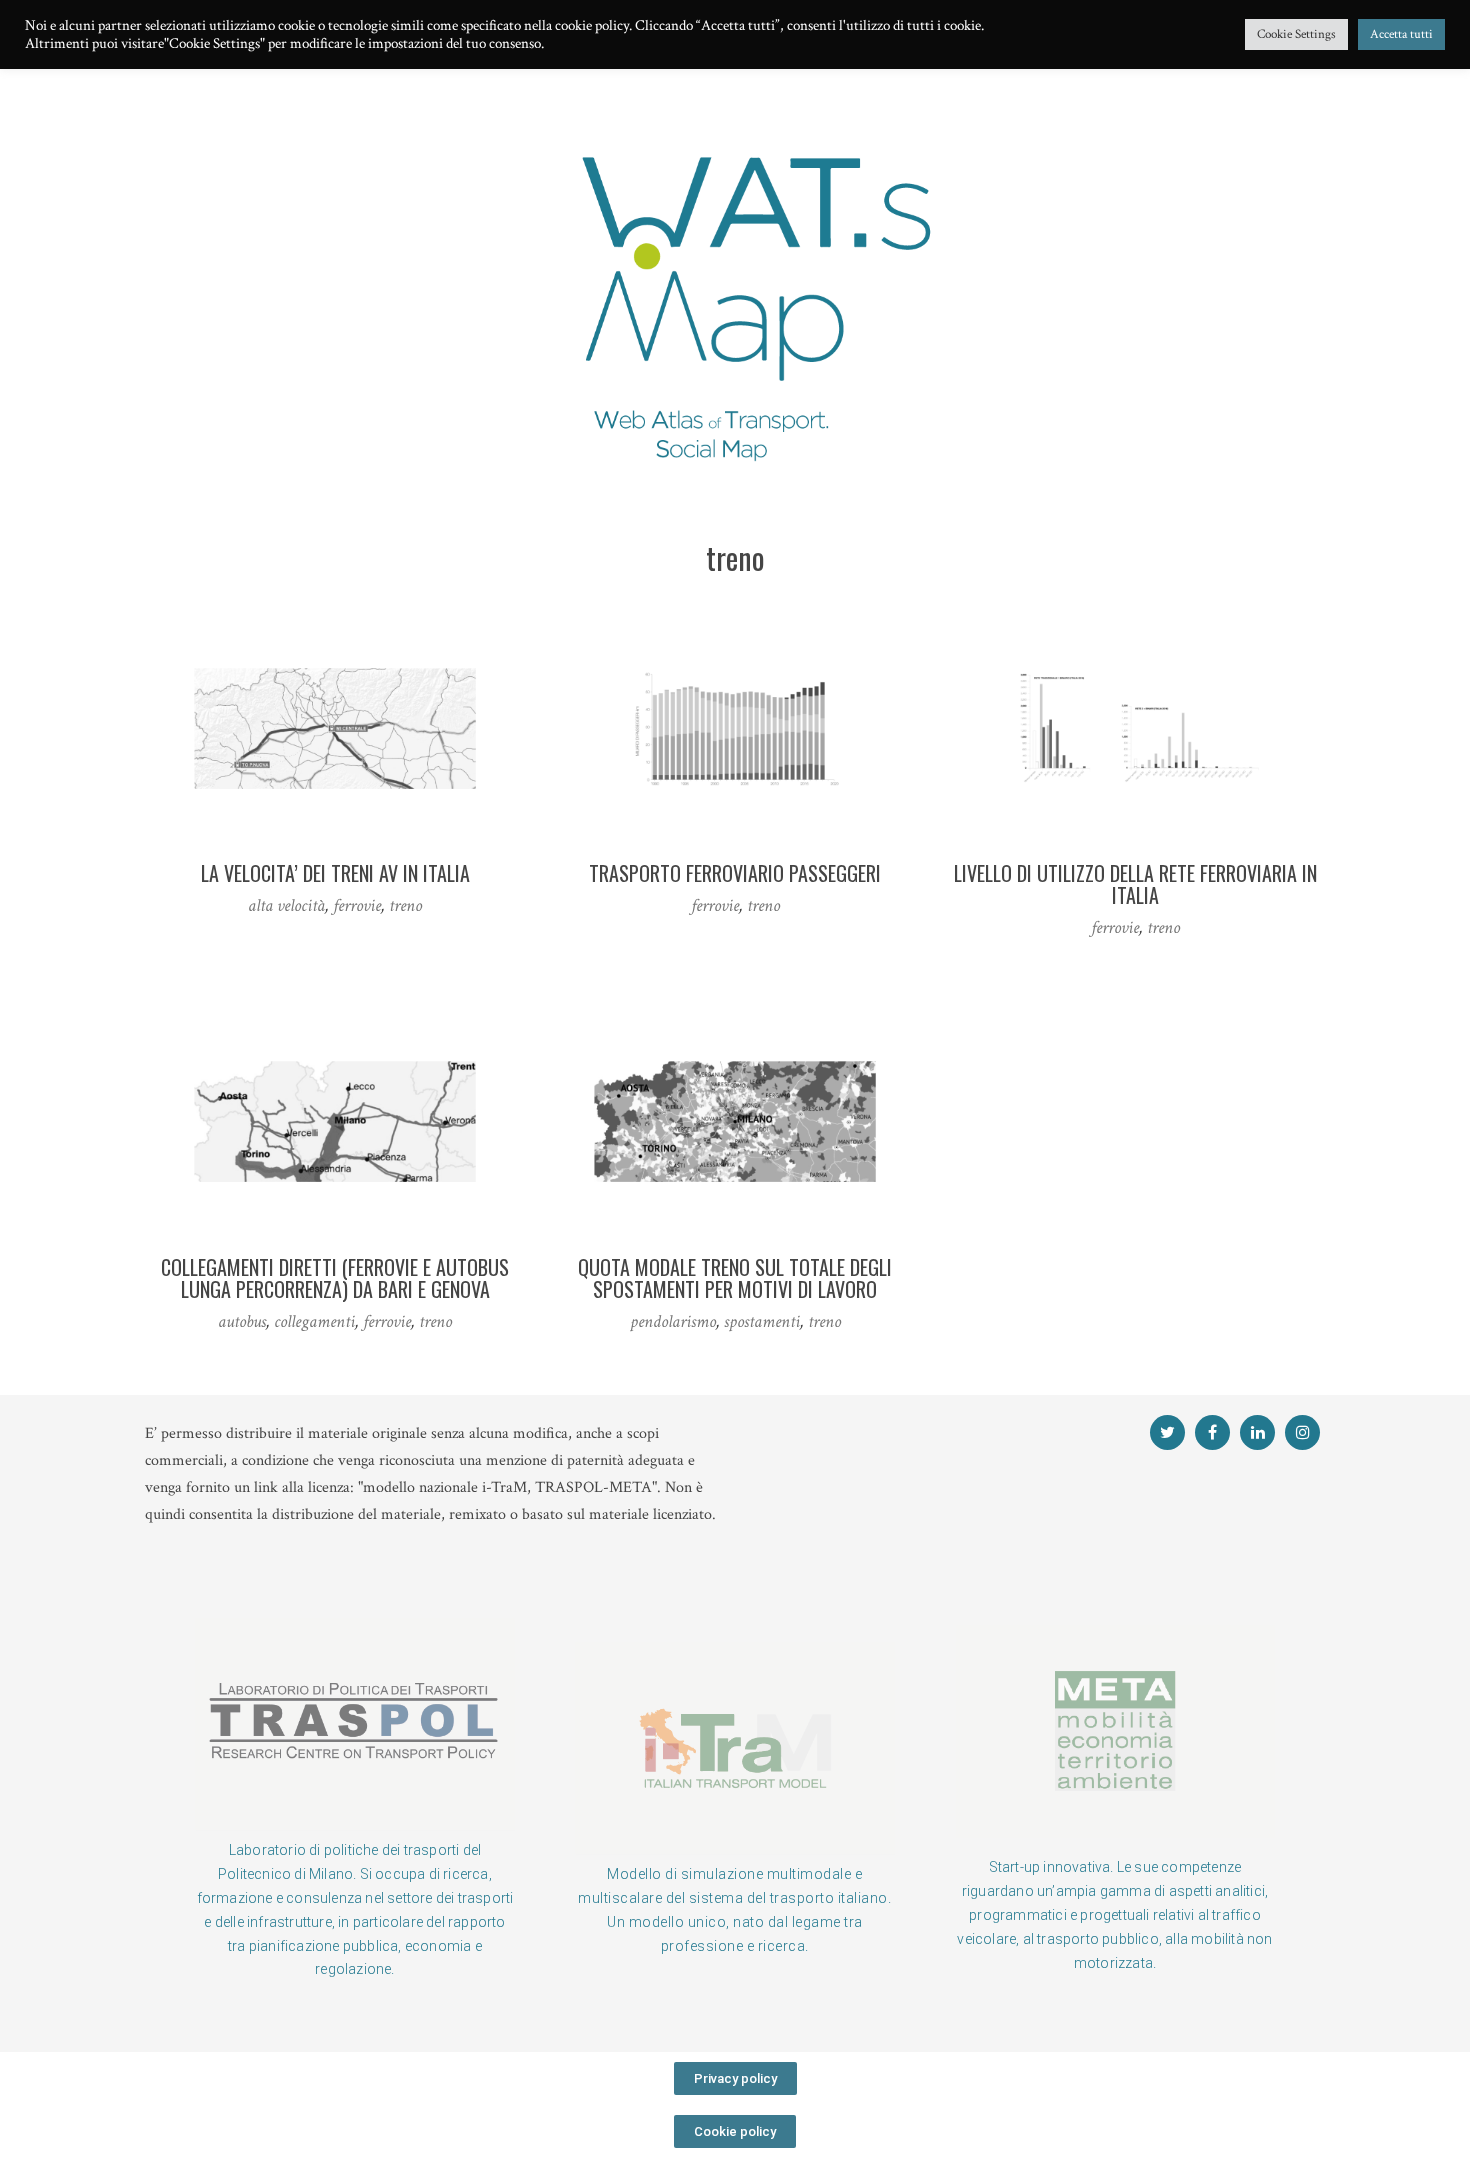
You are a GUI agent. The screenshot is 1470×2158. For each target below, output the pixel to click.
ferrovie (357, 905)
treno (405, 905)
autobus (242, 1321)
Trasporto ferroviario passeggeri (735, 873)
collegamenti (314, 1321)
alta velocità (286, 905)
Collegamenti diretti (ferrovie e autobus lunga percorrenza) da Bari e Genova (335, 1278)
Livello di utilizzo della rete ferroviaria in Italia (1135, 884)
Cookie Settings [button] (1296, 34)
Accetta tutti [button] (1401, 34)
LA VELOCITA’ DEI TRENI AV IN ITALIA (335, 873)
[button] (735, 2078)
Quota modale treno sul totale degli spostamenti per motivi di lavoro (735, 1278)
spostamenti (762, 1321)
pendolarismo (673, 1321)
